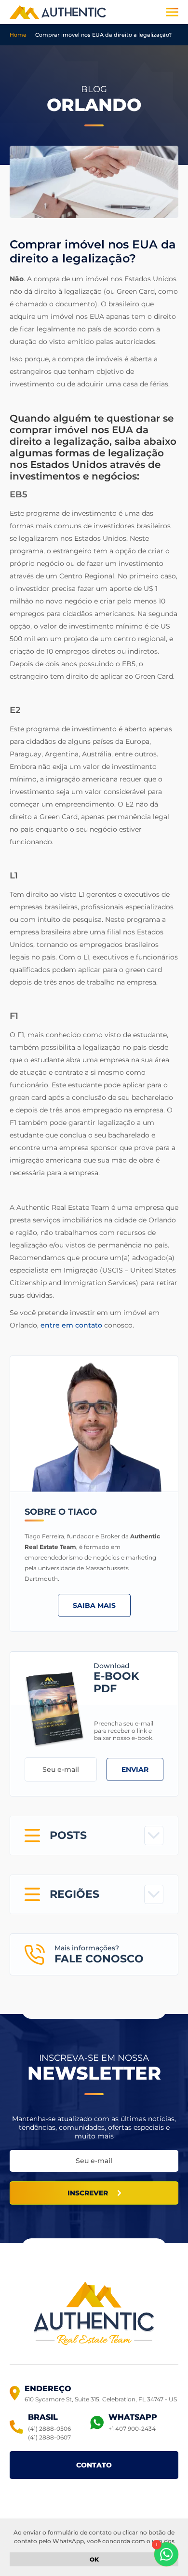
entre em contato (71, 1325)
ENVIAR (135, 1769)
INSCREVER (88, 2193)
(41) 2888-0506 (49, 2429)
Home (18, 35)
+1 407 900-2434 (132, 2429)
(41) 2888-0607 (49, 2437)
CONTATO (94, 2465)
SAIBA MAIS (94, 1605)
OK (94, 2559)
